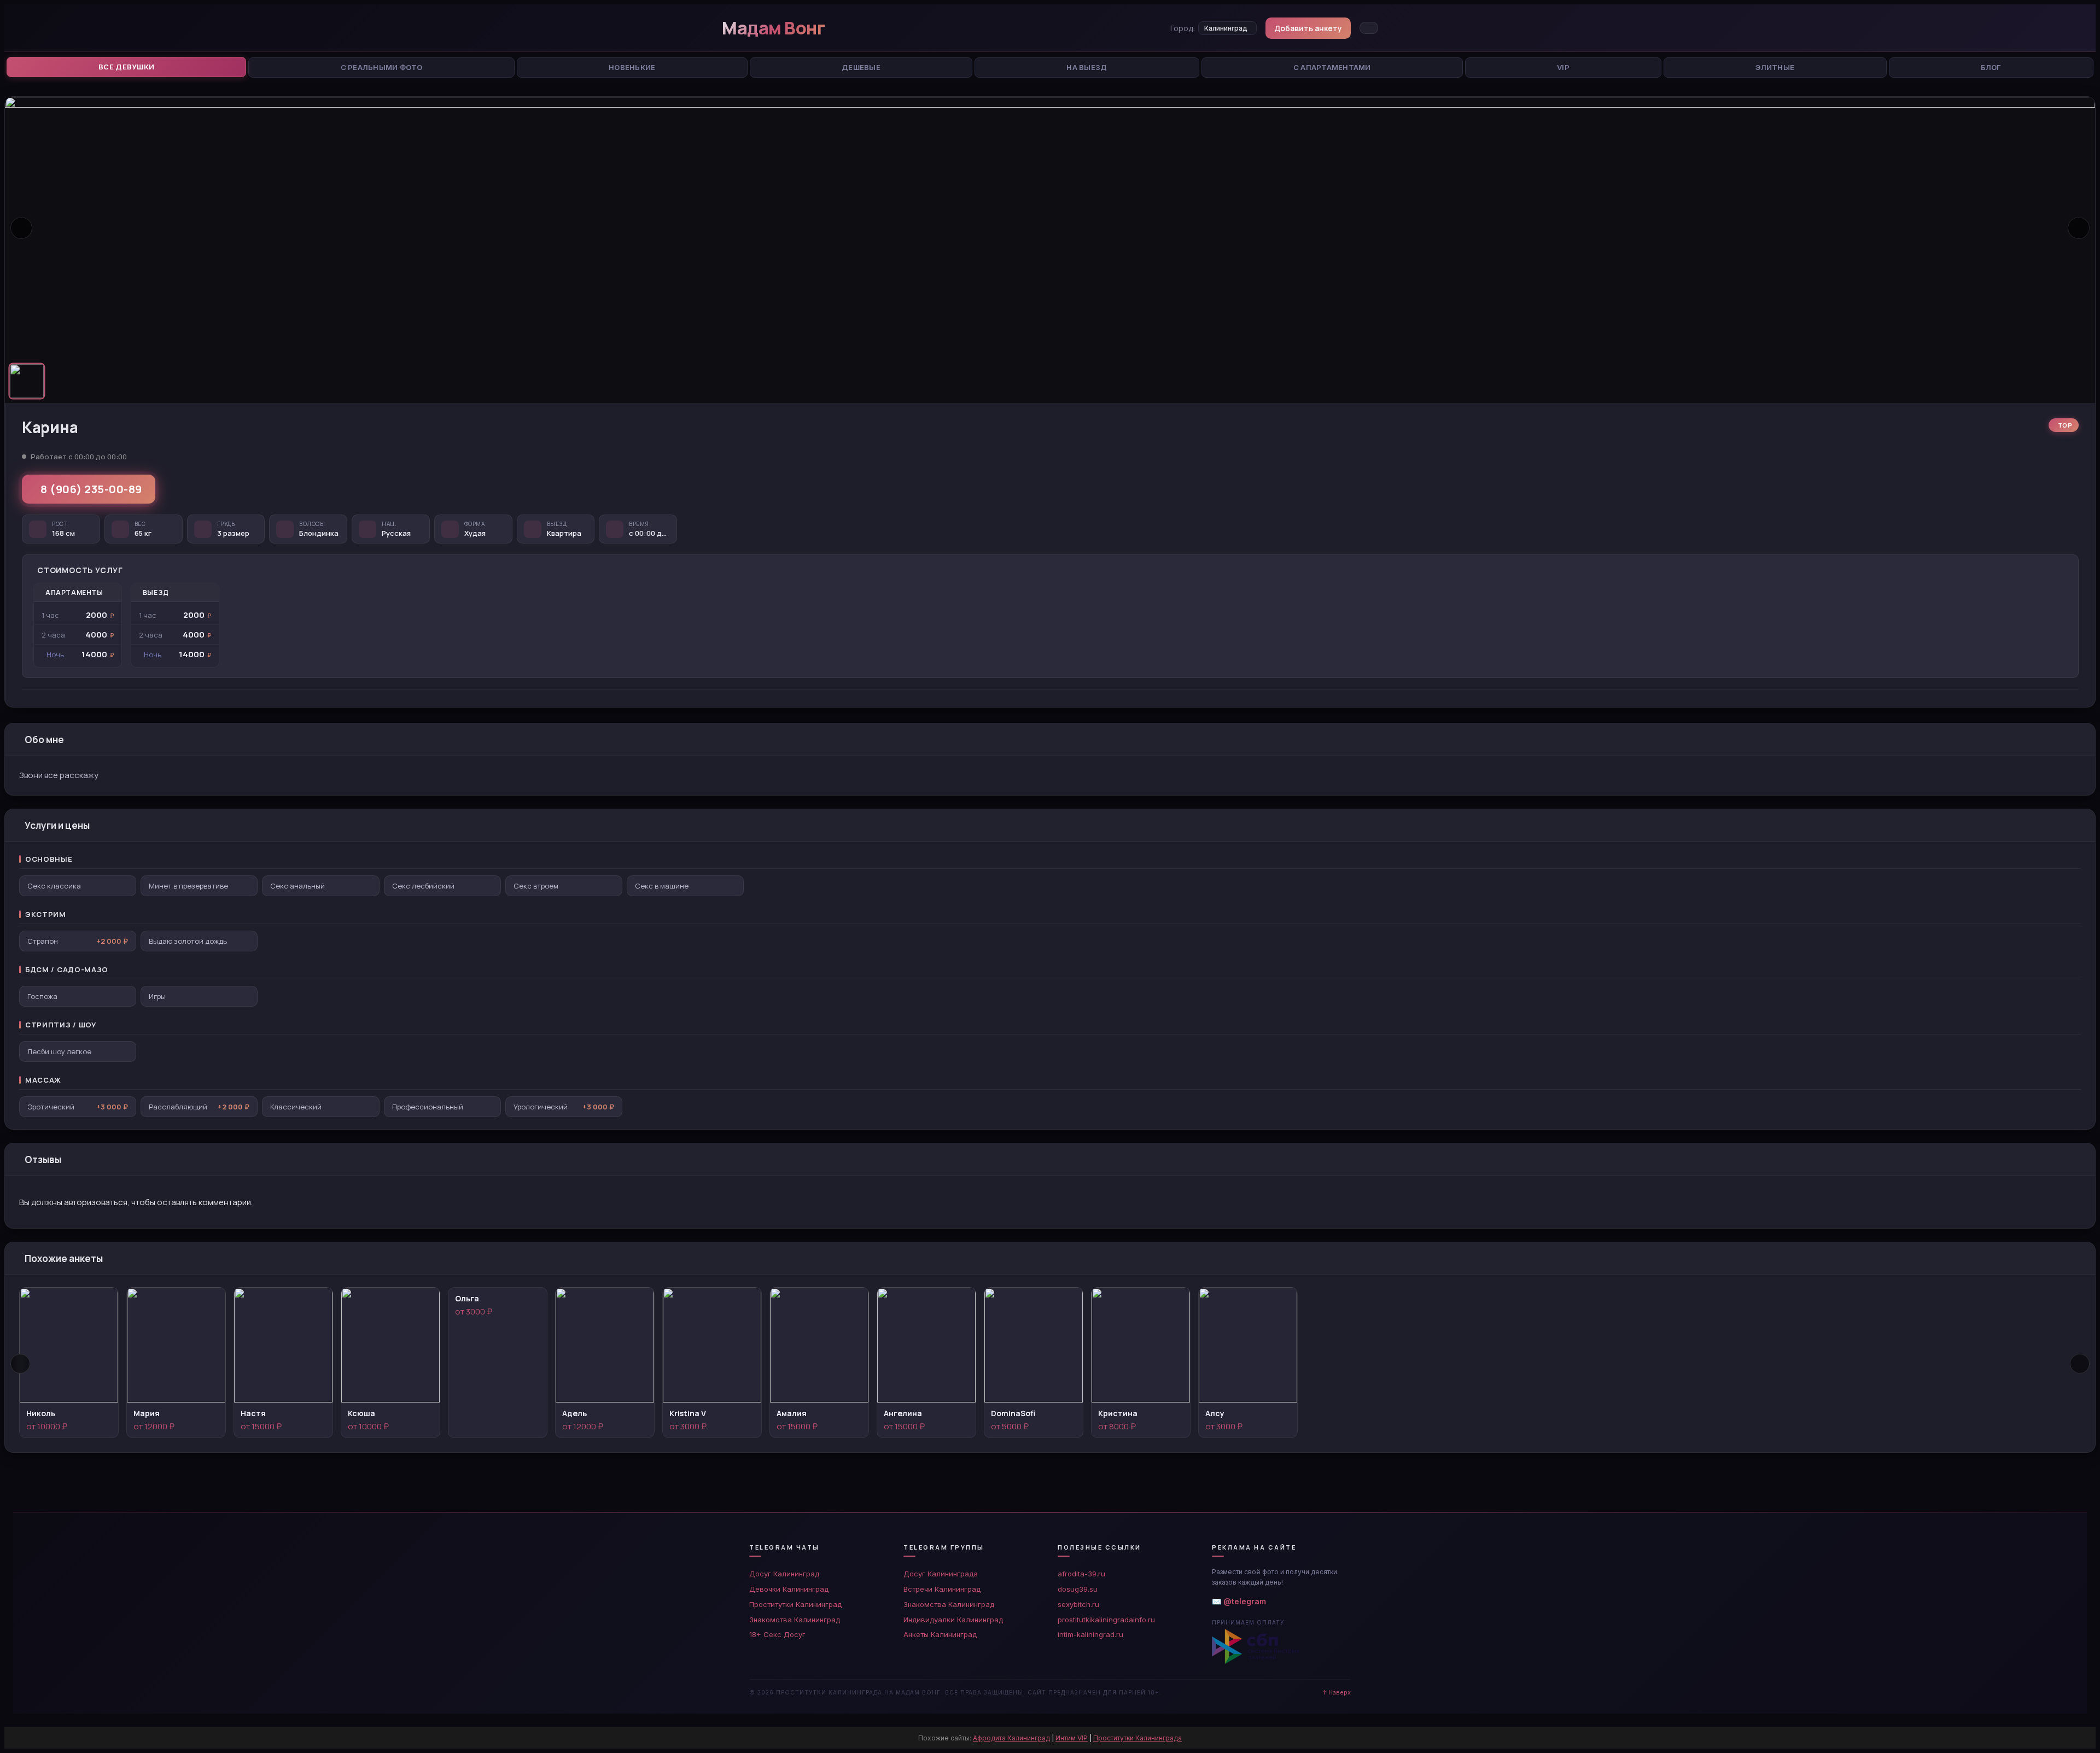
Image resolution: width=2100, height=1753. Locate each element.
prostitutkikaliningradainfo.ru (1106, 1620)
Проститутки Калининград (795, 1604)
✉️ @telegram (1239, 1601)
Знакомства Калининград (795, 1620)
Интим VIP (1072, 1738)
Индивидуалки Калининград (953, 1620)
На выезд (1087, 67)
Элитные (1775, 67)
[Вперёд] (2080, 1364)
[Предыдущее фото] (21, 228)
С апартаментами (1332, 67)
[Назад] (20, 1364)
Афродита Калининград (1011, 1738)
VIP (1563, 67)
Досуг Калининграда (941, 1574)
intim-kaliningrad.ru (1090, 1634)
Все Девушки (126, 67)
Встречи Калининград (942, 1589)
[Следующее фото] (2079, 228)
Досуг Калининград (784, 1574)
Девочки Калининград (789, 1589)
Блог (1991, 67)
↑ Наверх (1336, 1692)
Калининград (1226, 28)
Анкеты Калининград (940, 1634)
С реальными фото (382, 67)
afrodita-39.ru (1081, 1574)
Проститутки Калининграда (1137, 1738)
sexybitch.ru (1078, 1604)
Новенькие (632, 67)
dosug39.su (1078, 1589)
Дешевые (861, 67)
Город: (1183, 28)
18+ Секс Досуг (777, 1634)
